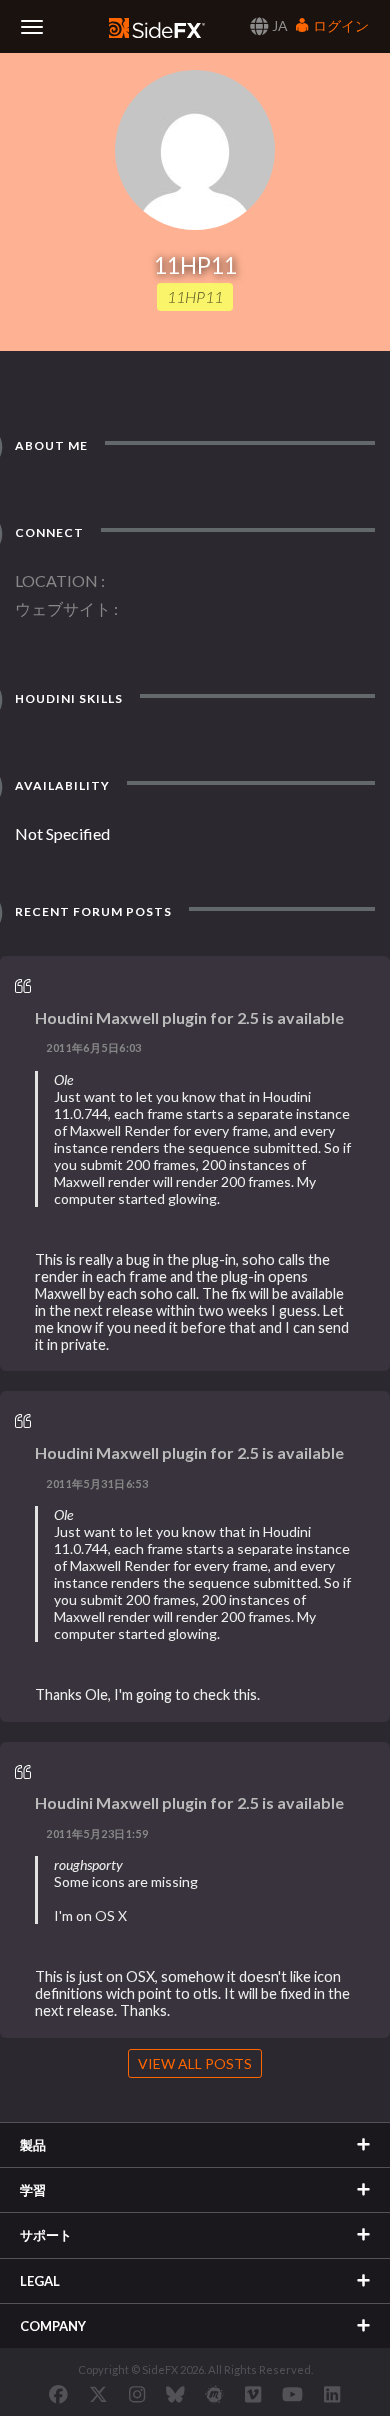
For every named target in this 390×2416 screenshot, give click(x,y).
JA (278, 25)
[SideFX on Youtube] (292, 2394)
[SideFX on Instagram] (137, 2394)
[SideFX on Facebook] (58, 2394)
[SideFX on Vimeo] (253, 2394)
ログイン (339, 25)
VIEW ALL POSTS (195, 2063)
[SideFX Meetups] (214, 2394)
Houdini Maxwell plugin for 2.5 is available (189, 1017)
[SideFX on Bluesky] (175, 2394)
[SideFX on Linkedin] (332, 2394)
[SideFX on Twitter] (98, 2394)
